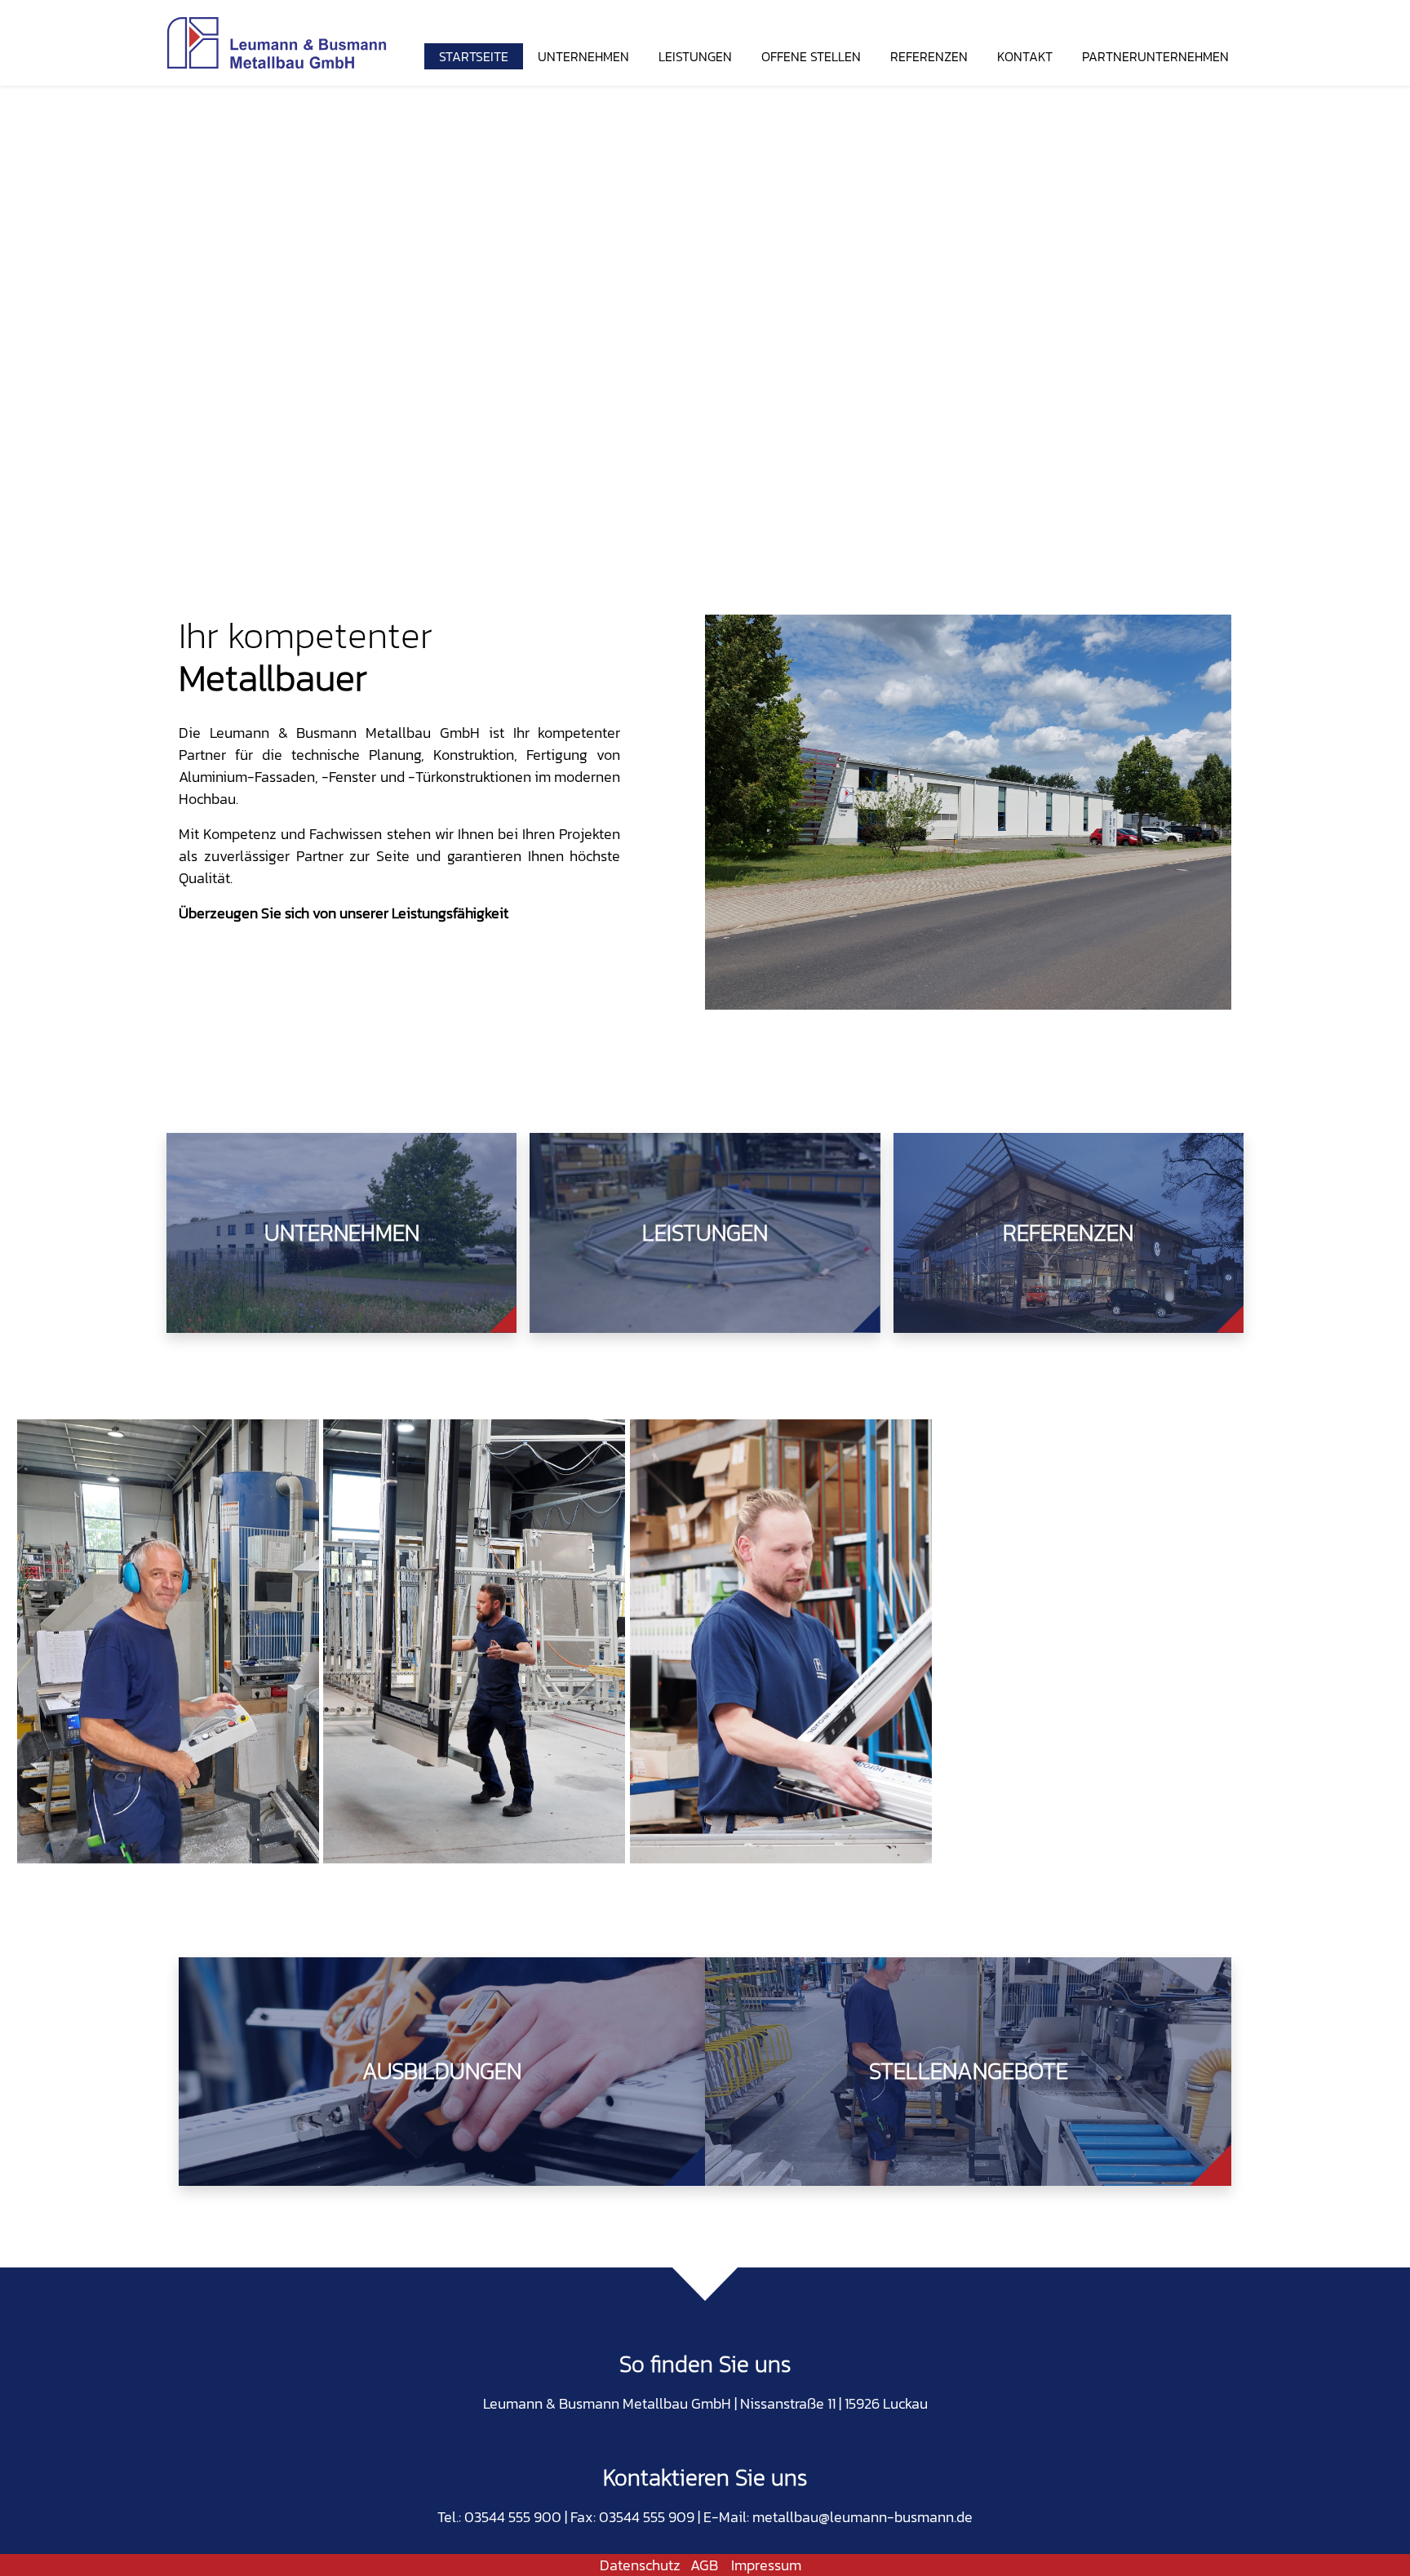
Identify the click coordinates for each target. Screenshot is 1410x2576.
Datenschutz (640, 2565)
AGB (704, 2565)
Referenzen (929, 56)
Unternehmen (583, 56)
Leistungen (695, 56)
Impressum (766, 2565)
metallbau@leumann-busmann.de (862, 2517)
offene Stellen (811, 56)
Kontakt (1025, 56)
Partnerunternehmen (1155, 56)
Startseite (474, 56)
